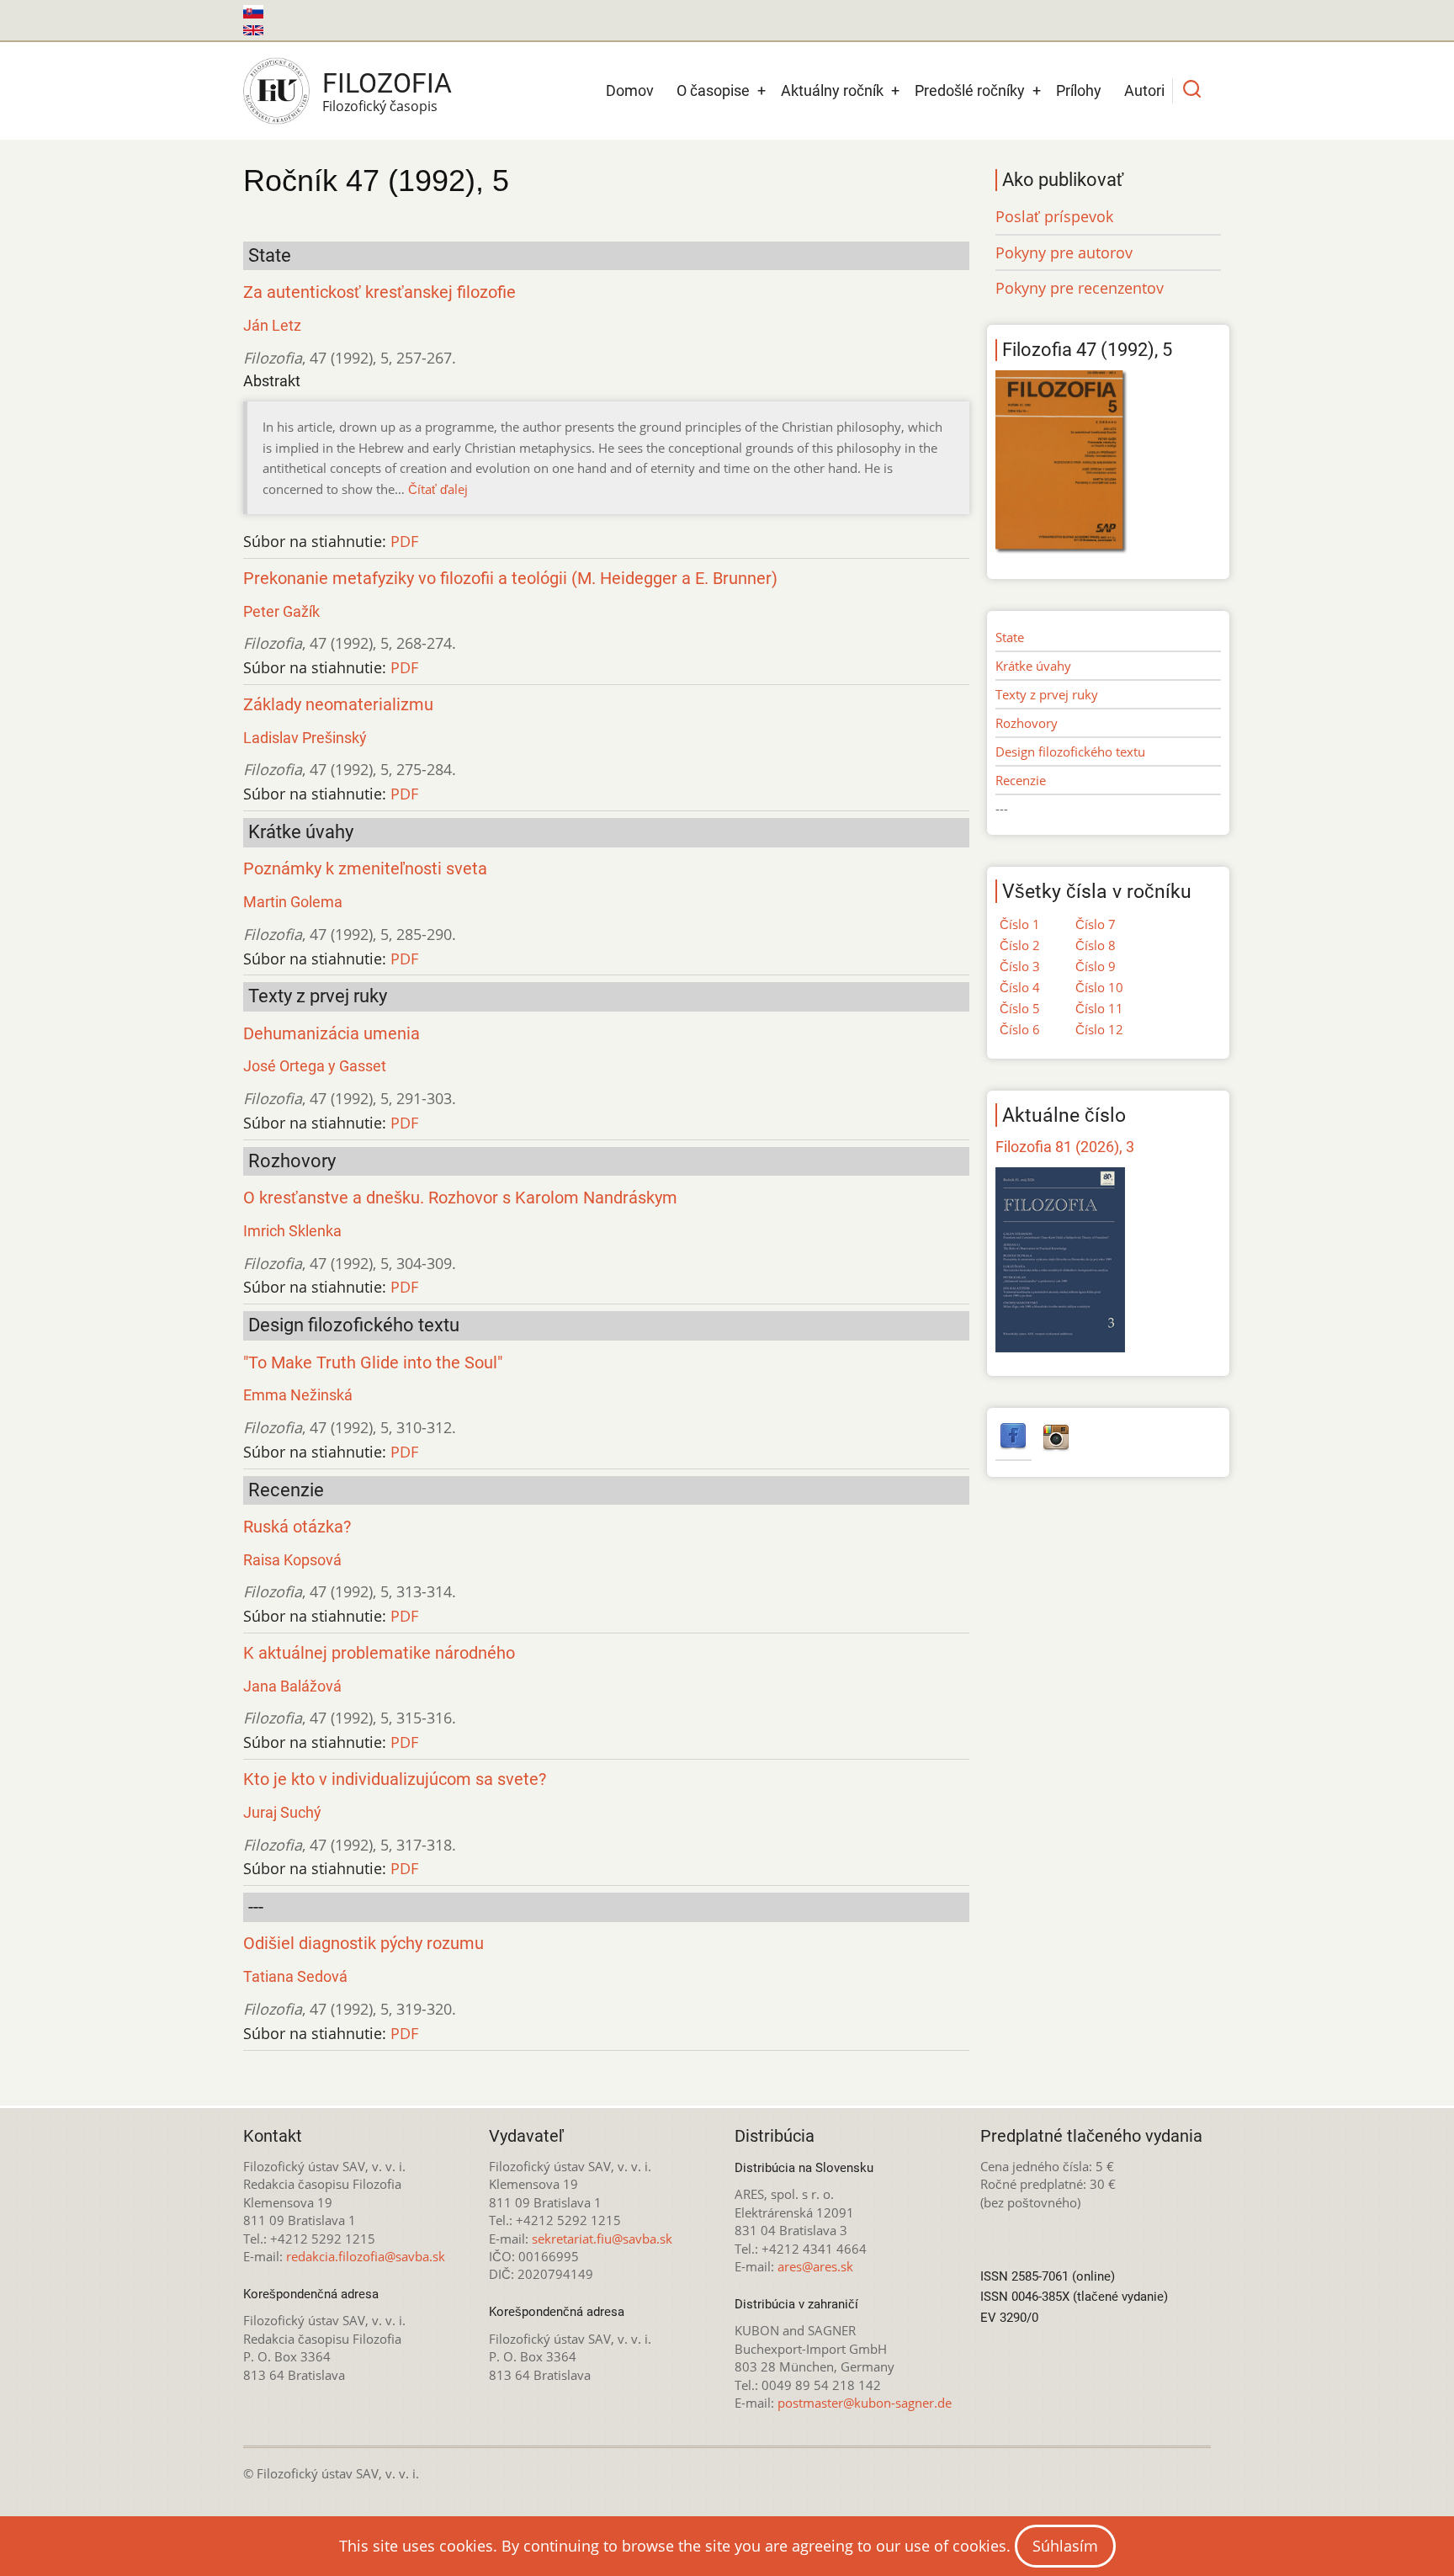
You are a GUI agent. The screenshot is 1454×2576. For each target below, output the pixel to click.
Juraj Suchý (282, 1812)
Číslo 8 (1096, 945)
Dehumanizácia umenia (332, 1034)
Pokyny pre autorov (1064, 252)
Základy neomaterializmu (338, 705)
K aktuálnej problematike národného (379, 1653)
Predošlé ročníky (970, 90)
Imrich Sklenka (292, 1231)
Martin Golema (293, 902)
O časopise (713, 90)
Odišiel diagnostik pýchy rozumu (363, 1944)
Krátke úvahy (1033, 666)
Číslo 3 (1020, 966)
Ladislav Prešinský (305, 738)
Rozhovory (1027, 723)
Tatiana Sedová (295, 1976)
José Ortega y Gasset (315, 1066)
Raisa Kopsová (292, 1560)
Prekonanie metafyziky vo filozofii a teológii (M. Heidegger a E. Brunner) (510, 579)
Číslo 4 (1020, 987)
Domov (630, 90)
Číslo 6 (1020, 1029)
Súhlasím (1065, 2546)
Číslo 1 (1020, 924)
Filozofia (387, 83)
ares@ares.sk (815, 2266)
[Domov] (276, 91)
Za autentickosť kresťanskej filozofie (379, 292)
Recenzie (1021, 780)
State (1010, 637)
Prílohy (1079, 90)
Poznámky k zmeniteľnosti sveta (365, 869)
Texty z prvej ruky (1047, 694)
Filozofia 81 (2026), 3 (1065, 1147)
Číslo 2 (1020, 945)
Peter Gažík (281, 611)
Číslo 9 (1096, 966)
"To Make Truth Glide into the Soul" (373, 1363)
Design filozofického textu (1070, 752)
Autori (1144, 90)
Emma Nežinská (298, 1395)
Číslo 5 (1020, 1008)
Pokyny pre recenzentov (1080, 288)
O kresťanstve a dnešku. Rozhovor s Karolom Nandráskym (460, 1198)
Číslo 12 (1099, 1029)
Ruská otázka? (297, 1527)
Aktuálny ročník (832, 90)
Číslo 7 (1096, 924)
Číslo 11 (1099, 1008)
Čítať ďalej (438, 489)
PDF (404, 541)
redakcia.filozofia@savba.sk (366, 2256)
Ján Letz (272, 325)
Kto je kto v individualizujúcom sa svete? (395, 1779)
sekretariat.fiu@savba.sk (602, 2239)
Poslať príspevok (1054, 216)
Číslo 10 (1099, 987)
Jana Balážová (292, 1686)
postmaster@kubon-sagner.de (865, 2403)
